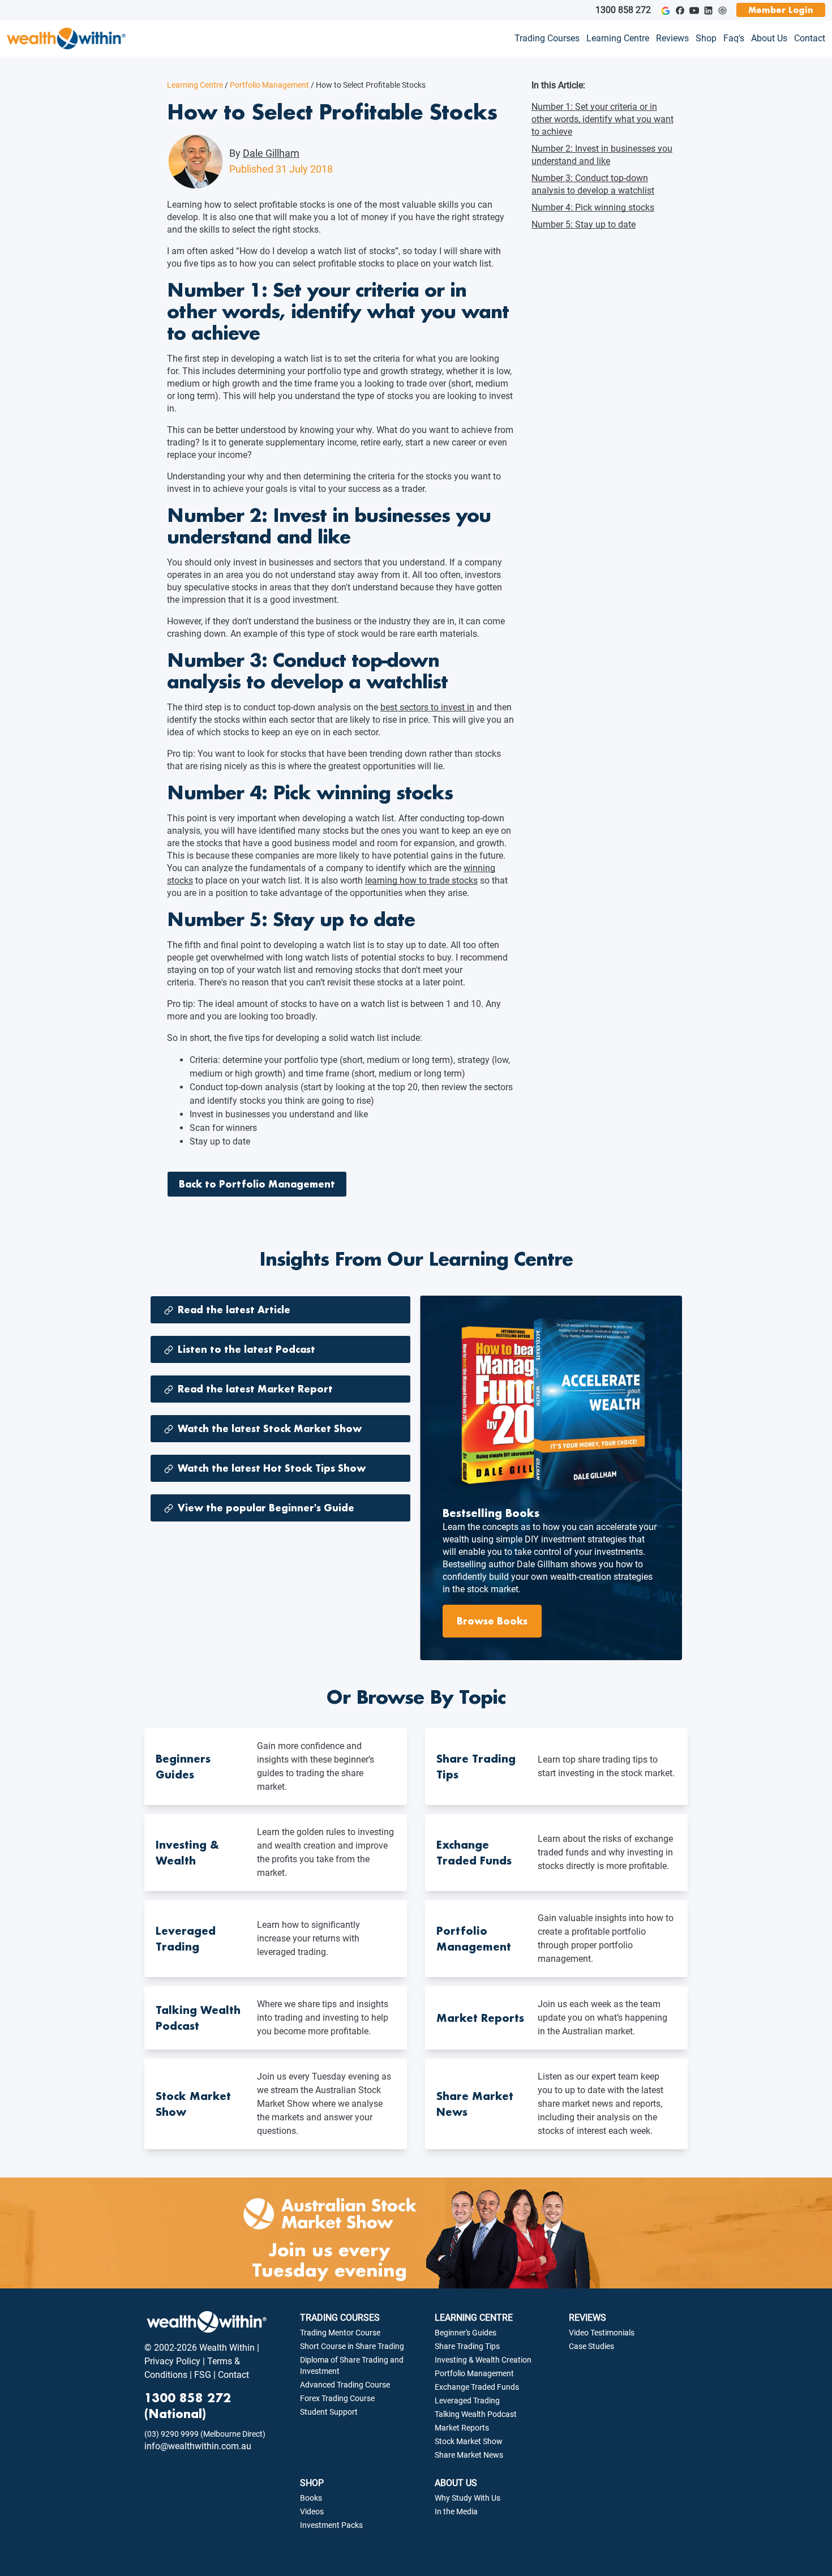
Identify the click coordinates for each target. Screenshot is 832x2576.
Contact (810, 38)
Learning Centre (618, 38)
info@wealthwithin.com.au (198, 2446)
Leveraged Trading (467, 2401)
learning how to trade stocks (421, 880)
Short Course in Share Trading (352, 2346)
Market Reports (462, 2428)
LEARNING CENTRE (474, 2318)
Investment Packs (331, 2525)
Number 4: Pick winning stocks (593, 207)
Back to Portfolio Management (257, 1184)
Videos (312, 2511)
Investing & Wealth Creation (483, 2360)
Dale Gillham (271, 153)
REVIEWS (587, 2318)
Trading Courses (547, 38)
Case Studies (591, 2346)
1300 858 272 (623, 10)
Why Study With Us (468, 2498)
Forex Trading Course (337, 2398)
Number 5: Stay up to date (584, 224)
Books (311, 2498)
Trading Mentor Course (340, 2333)
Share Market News (469, 2455)
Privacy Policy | (175, 2361)
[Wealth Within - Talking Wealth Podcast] (722, 10)
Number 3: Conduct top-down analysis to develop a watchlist (593, 184)
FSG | (204, 2375)
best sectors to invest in (427, 707)
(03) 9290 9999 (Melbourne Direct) (205, 2434)
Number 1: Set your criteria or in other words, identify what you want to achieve (602, 119)
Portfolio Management (267, 85)
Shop (706, 38)
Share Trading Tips (467, 2346)
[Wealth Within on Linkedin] (708, 10)
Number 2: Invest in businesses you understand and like (602, 155)
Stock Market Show (469, 2441)
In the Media (456, 2511)
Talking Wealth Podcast (476, 2414)
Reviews (672, 38)
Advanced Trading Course (345, 2385)
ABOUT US (456, 2483)
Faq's (734, 38)
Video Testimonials (602, 2333)
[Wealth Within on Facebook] (680, 10)
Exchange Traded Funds (477, 2387)
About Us (769, 38)
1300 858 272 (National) (188, 2406)
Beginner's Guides (466, 2333)
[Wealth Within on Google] (665, 10)
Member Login (781, 10)
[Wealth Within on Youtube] (694, 10)
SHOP (312, 2483)
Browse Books (492, 1621)
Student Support (329, 2412)
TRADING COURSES (340, 2318)
